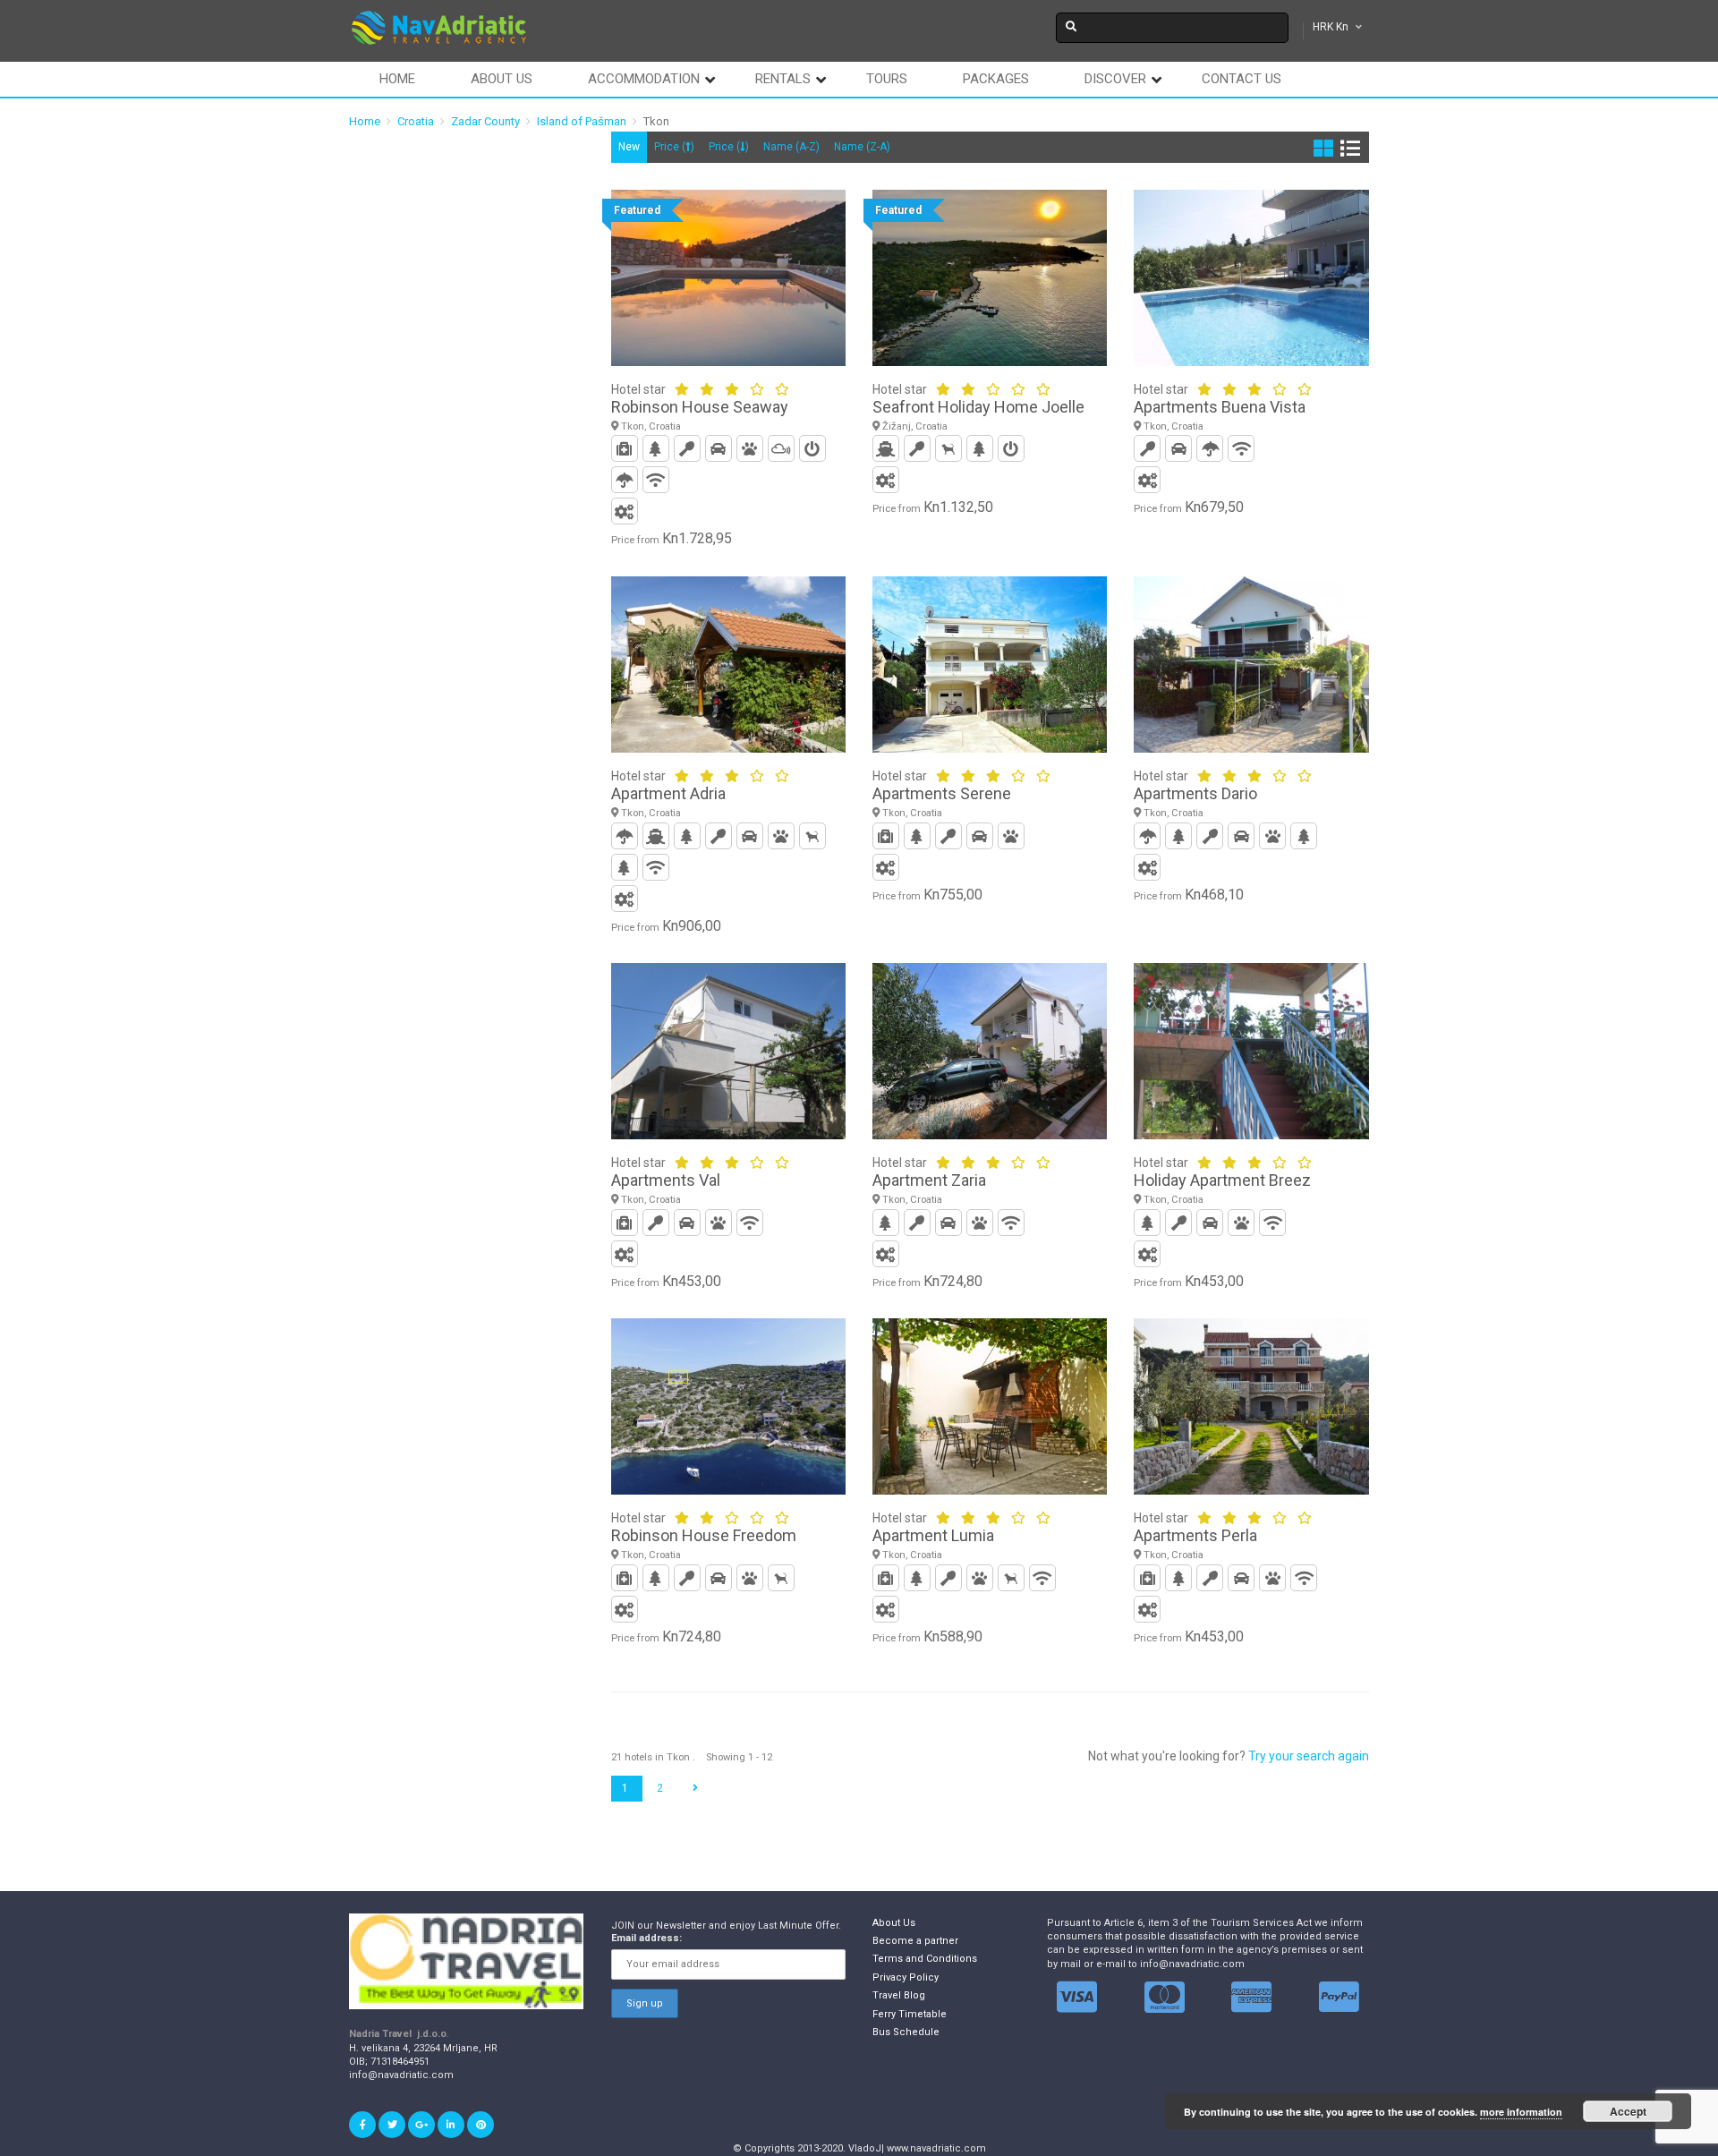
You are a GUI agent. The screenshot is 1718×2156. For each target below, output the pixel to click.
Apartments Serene (942, 793)
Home (397, 79)
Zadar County (485, 121)
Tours (887, 79)
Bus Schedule (906, 2032)
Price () (674, 147)
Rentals (783, 79)
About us (502, 79)
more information (1521, 2112)
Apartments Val (666, 1180)
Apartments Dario (1195, 793)
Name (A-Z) (791, 147)
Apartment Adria (668, 793)
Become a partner (915, 1941)
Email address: (646, 1938)
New (629, 147)
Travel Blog (899, 1995)
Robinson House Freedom (704, 1535)
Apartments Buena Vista (1220, 407)
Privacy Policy (906, 1977)
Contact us (1242, 79)
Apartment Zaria (929, 1180)
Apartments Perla (1195, 1535)
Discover (1115, 79)
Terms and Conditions (925, 1959)
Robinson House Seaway (700, 407)
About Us (894, 1923)
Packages (996, 79)
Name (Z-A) (862, 147)
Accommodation (644, 79)
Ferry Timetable (910, 2014)
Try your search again (1309, 1756)
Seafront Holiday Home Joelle (978, 407)
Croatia (416, 121)
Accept (1628, 2111)
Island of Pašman (582, 121)
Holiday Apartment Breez (1222, 1180)
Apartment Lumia (933, 1535)
